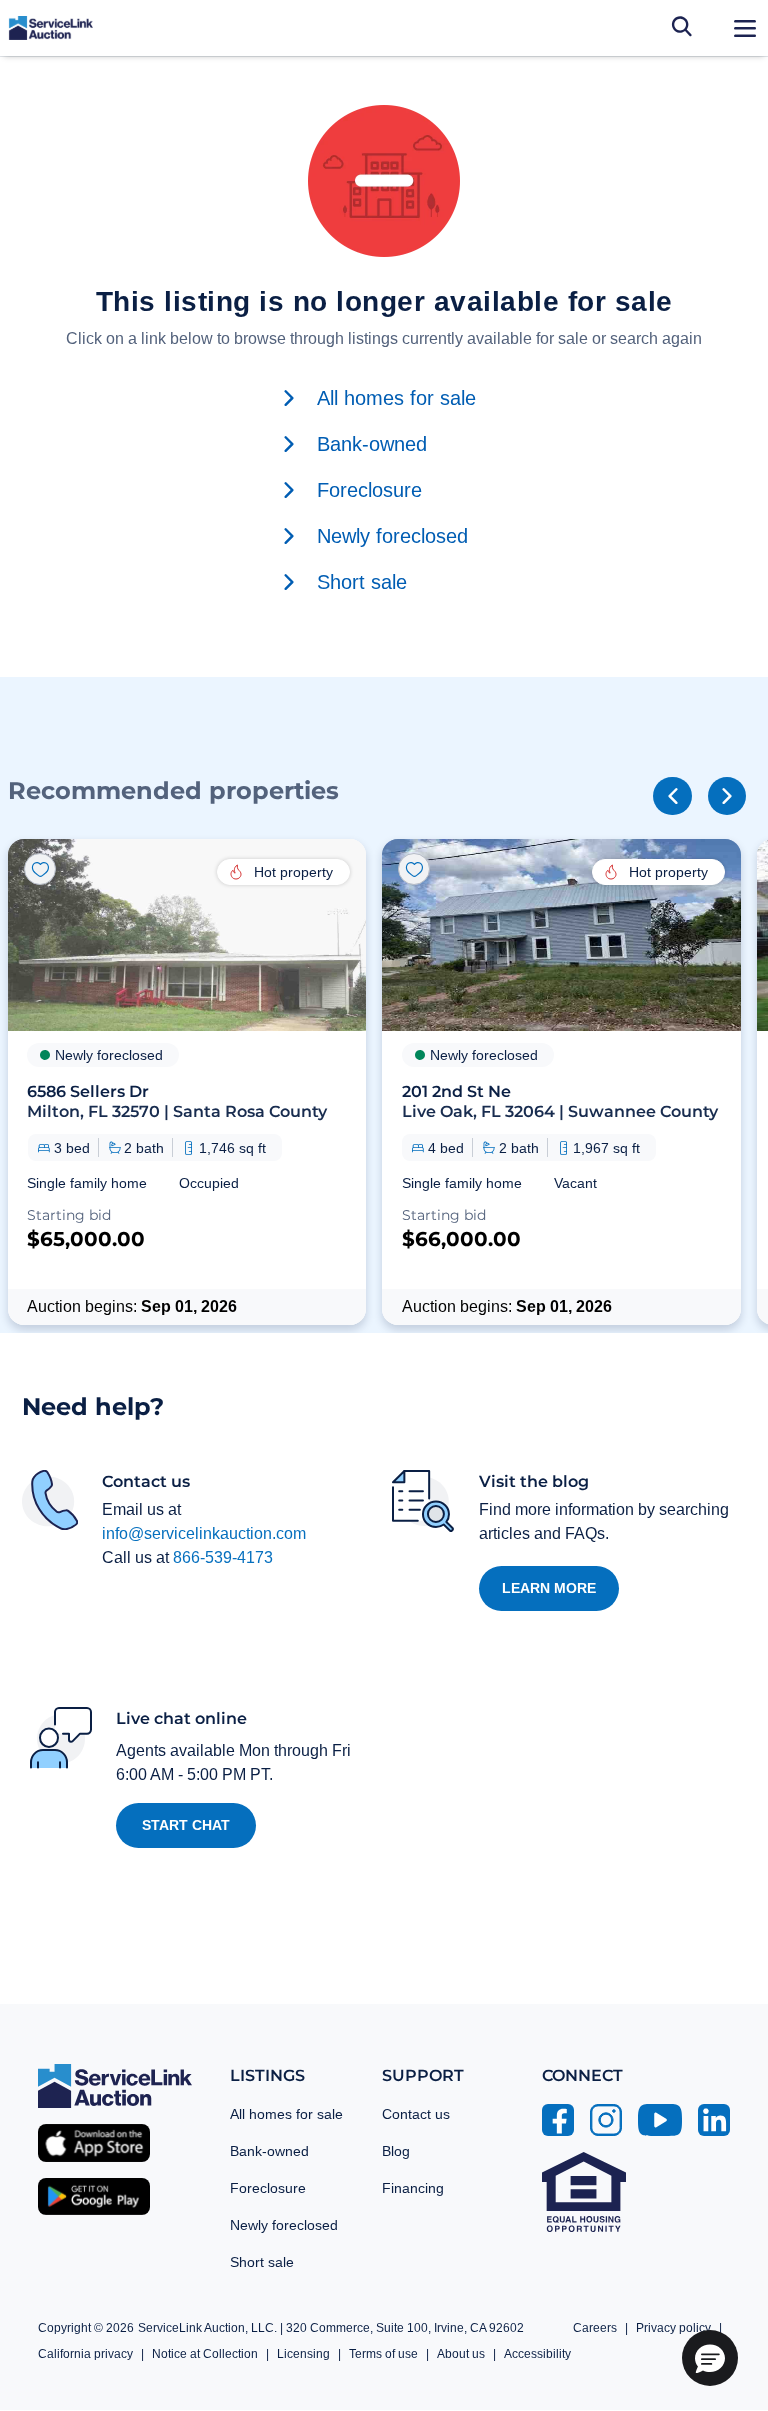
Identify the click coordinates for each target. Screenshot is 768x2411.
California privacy (85, 2354)
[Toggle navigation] (745, 28)
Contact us (416, 2114)
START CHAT (186, 1825)
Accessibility (537, 2354)
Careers (595, 2328)
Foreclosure (268, 2188)
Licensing (303, 2354)
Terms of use (383, 2354)
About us (461, 2354)
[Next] (727, 796)
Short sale (262, 2262)
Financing (413, 2188)
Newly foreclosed (284, 2225)
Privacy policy (673, 2328)
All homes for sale (286, 2114)
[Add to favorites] (40, 869)
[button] (187, 1082)
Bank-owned (269, 2151)
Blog (396, 2151)
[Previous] (672, 796)
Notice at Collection (205, 2354)
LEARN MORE (549, 1588)
